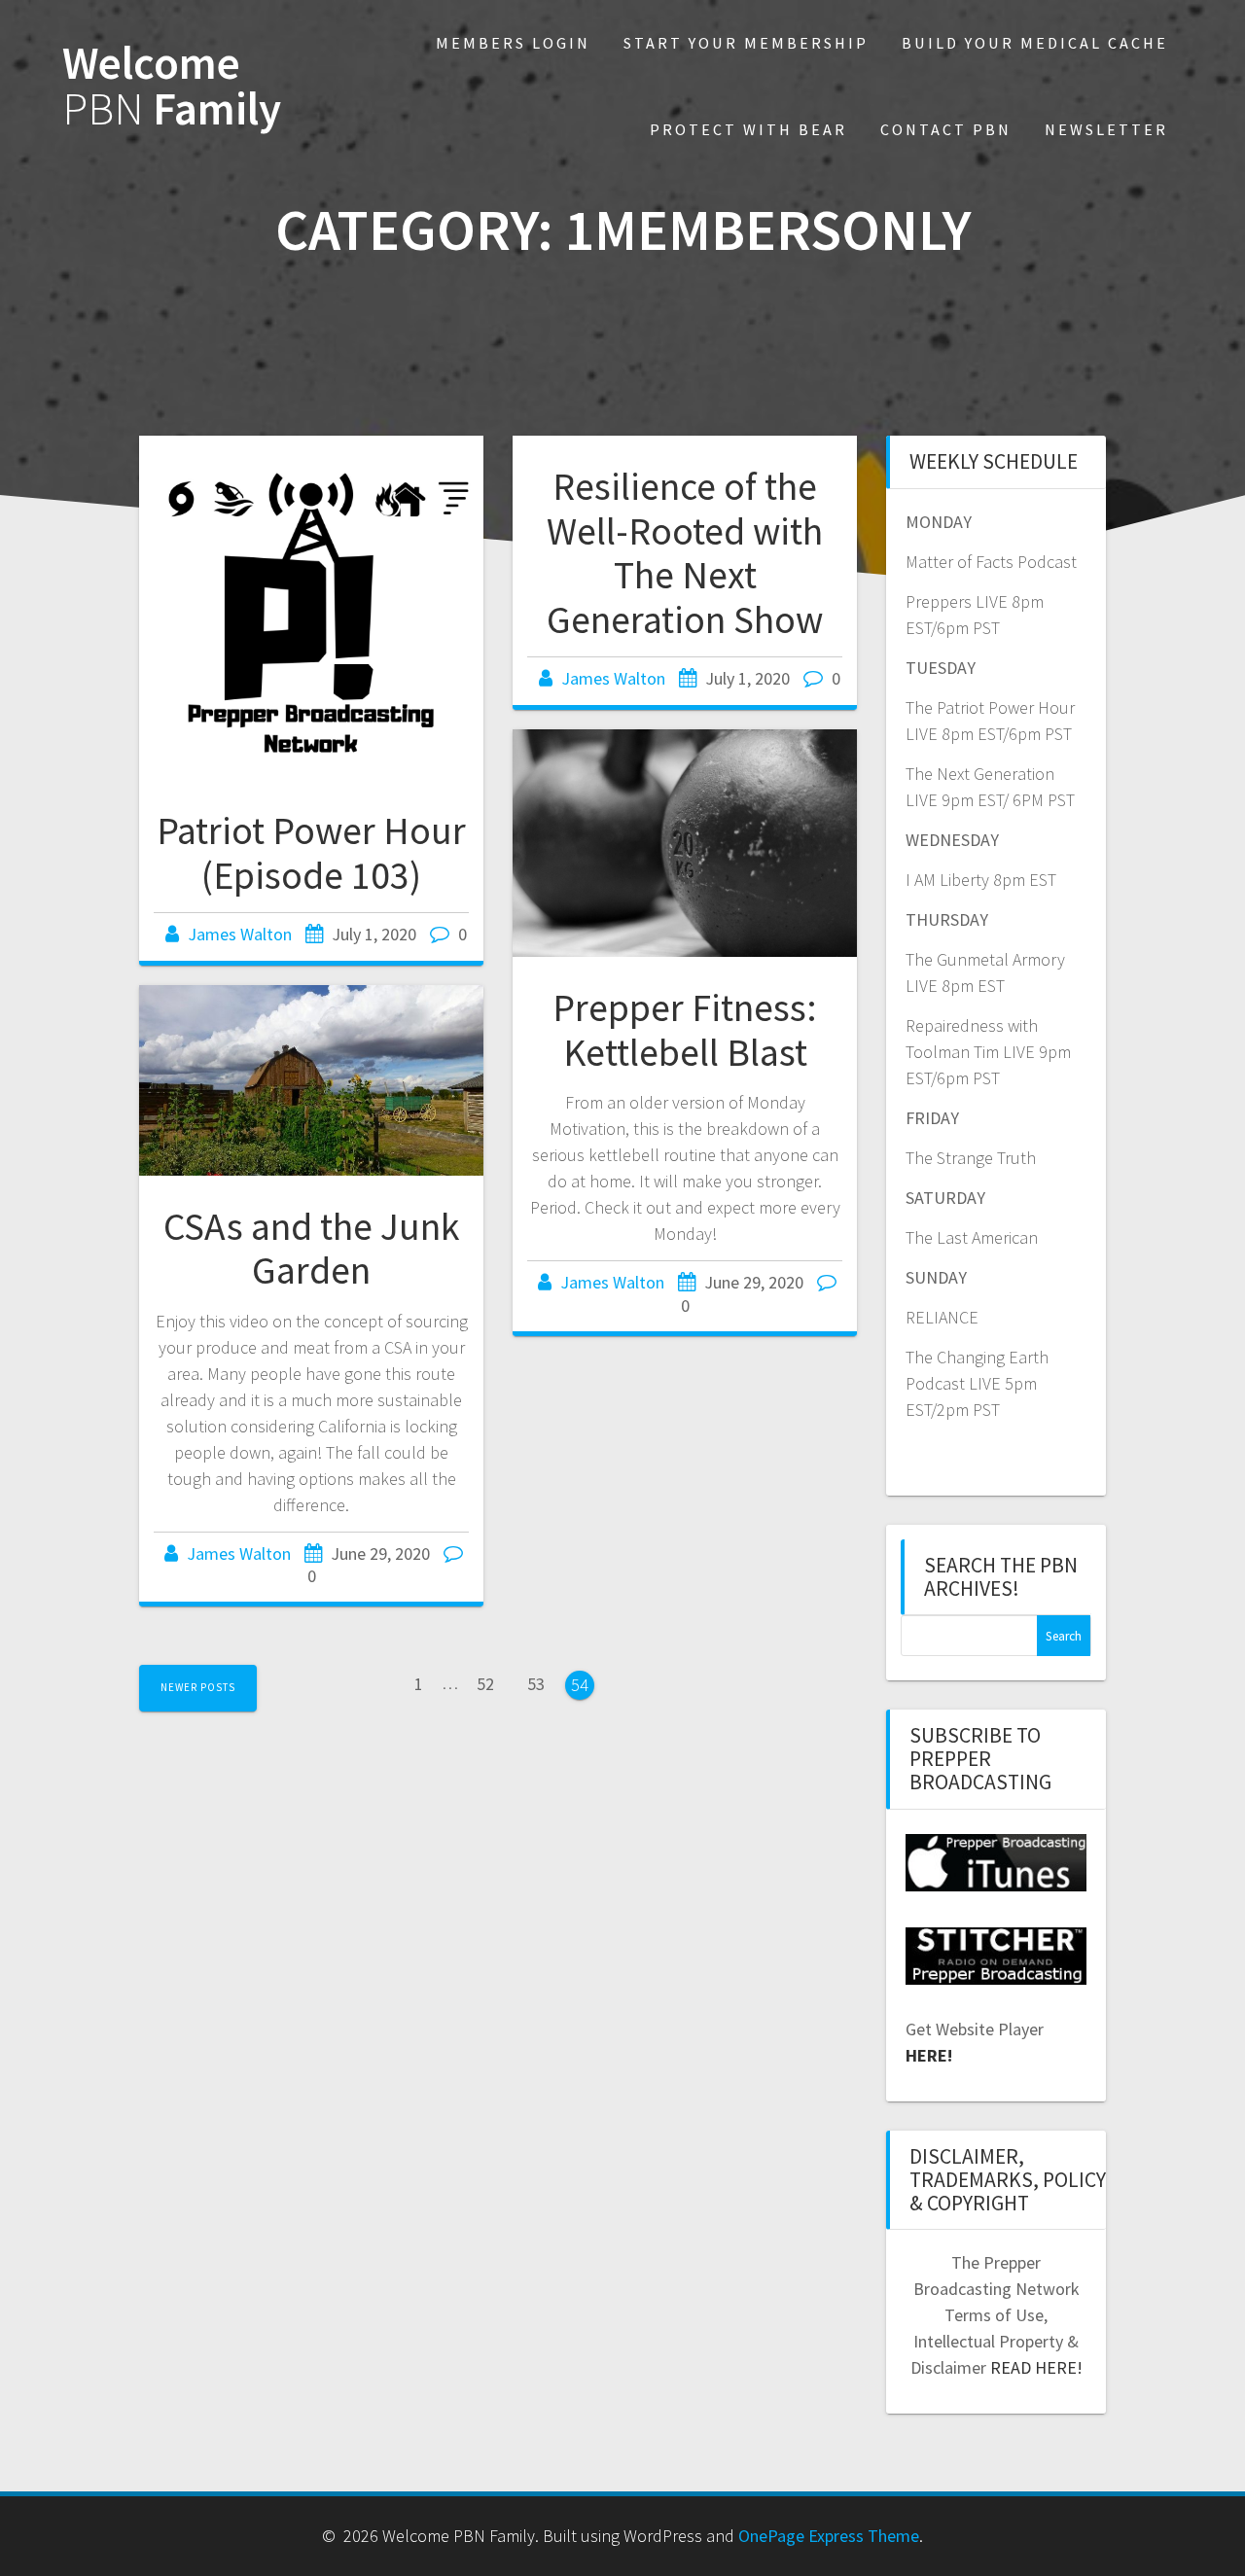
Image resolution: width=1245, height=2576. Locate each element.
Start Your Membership (746, 43)
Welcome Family (172, 87)
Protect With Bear (748, 129)
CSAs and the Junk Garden (312, 1249)
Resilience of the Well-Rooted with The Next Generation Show (685, 553)
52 (492, 1682)
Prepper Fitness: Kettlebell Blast (685, 1030)
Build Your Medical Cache (1035, 43)
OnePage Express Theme (829, 2536)
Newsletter (1106, 129)
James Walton (240, 934)
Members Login (513, 43)
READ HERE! (1036, 2367)
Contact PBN (946, 129)
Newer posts (198, 1687)
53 (543, 1682)
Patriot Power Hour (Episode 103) (311, 853)
